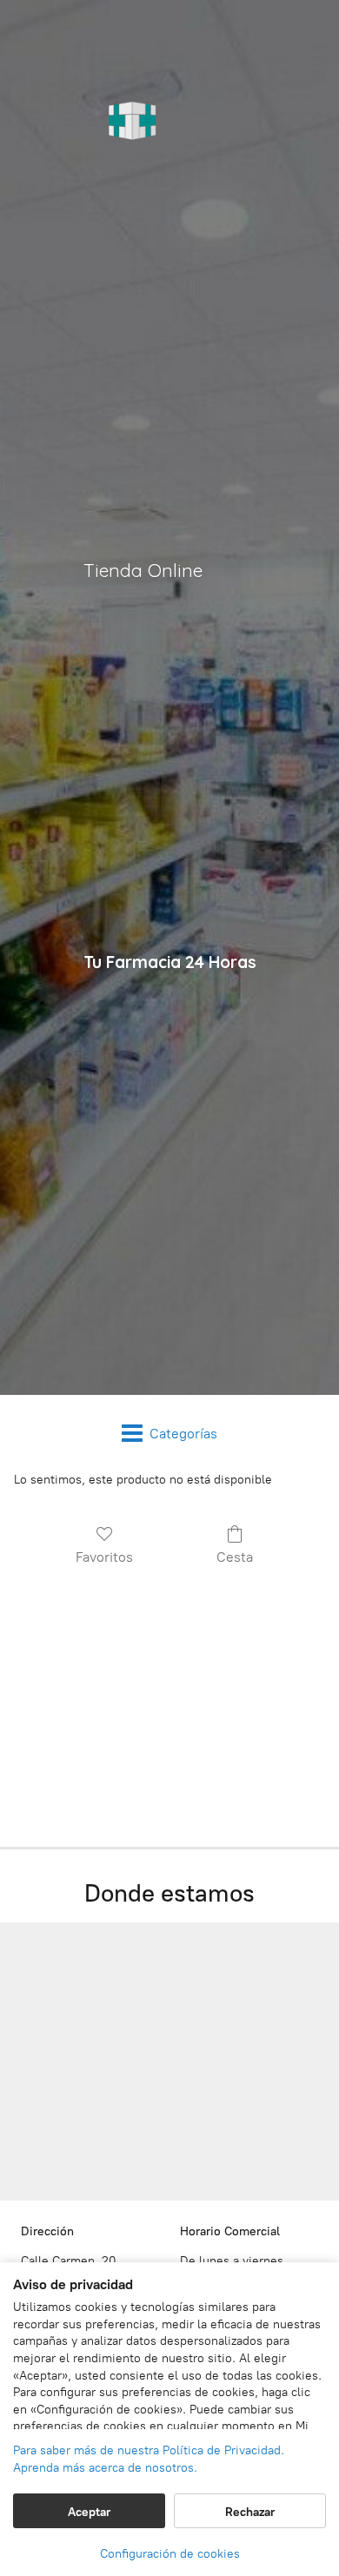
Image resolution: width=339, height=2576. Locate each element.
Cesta (235, 1557)
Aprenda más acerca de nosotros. (105, 2468)
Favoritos (104, 1557)
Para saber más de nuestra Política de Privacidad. (149, 2450)
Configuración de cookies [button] (170, 2554)
